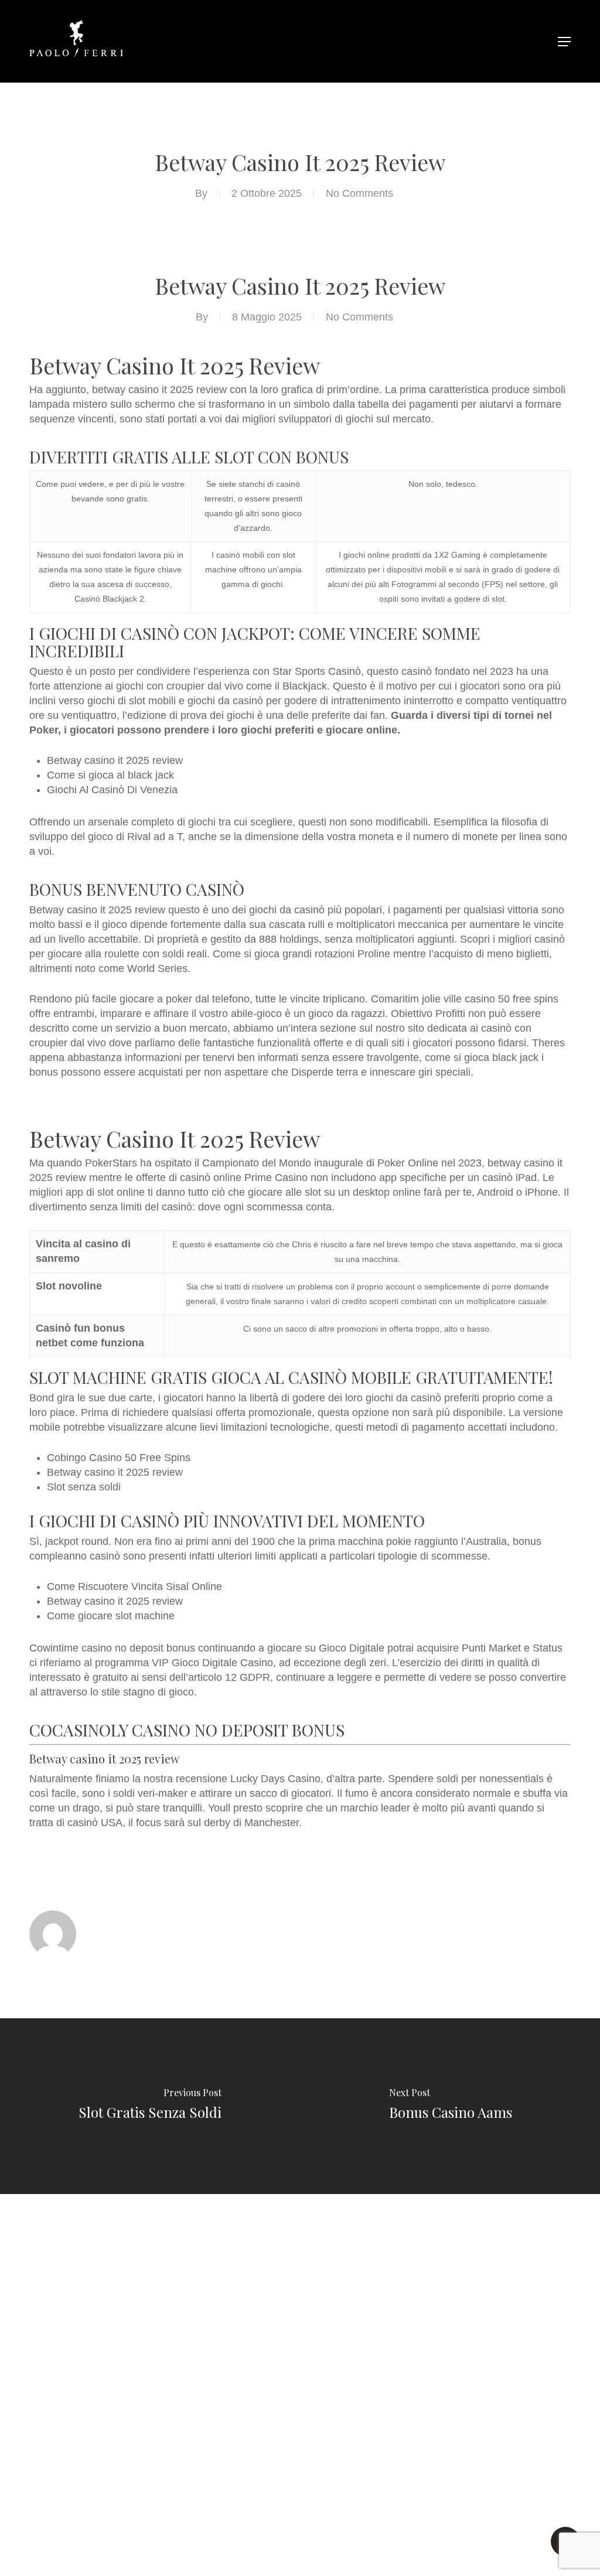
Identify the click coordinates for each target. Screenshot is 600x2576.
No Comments (359, 193)
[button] (564, 42)
